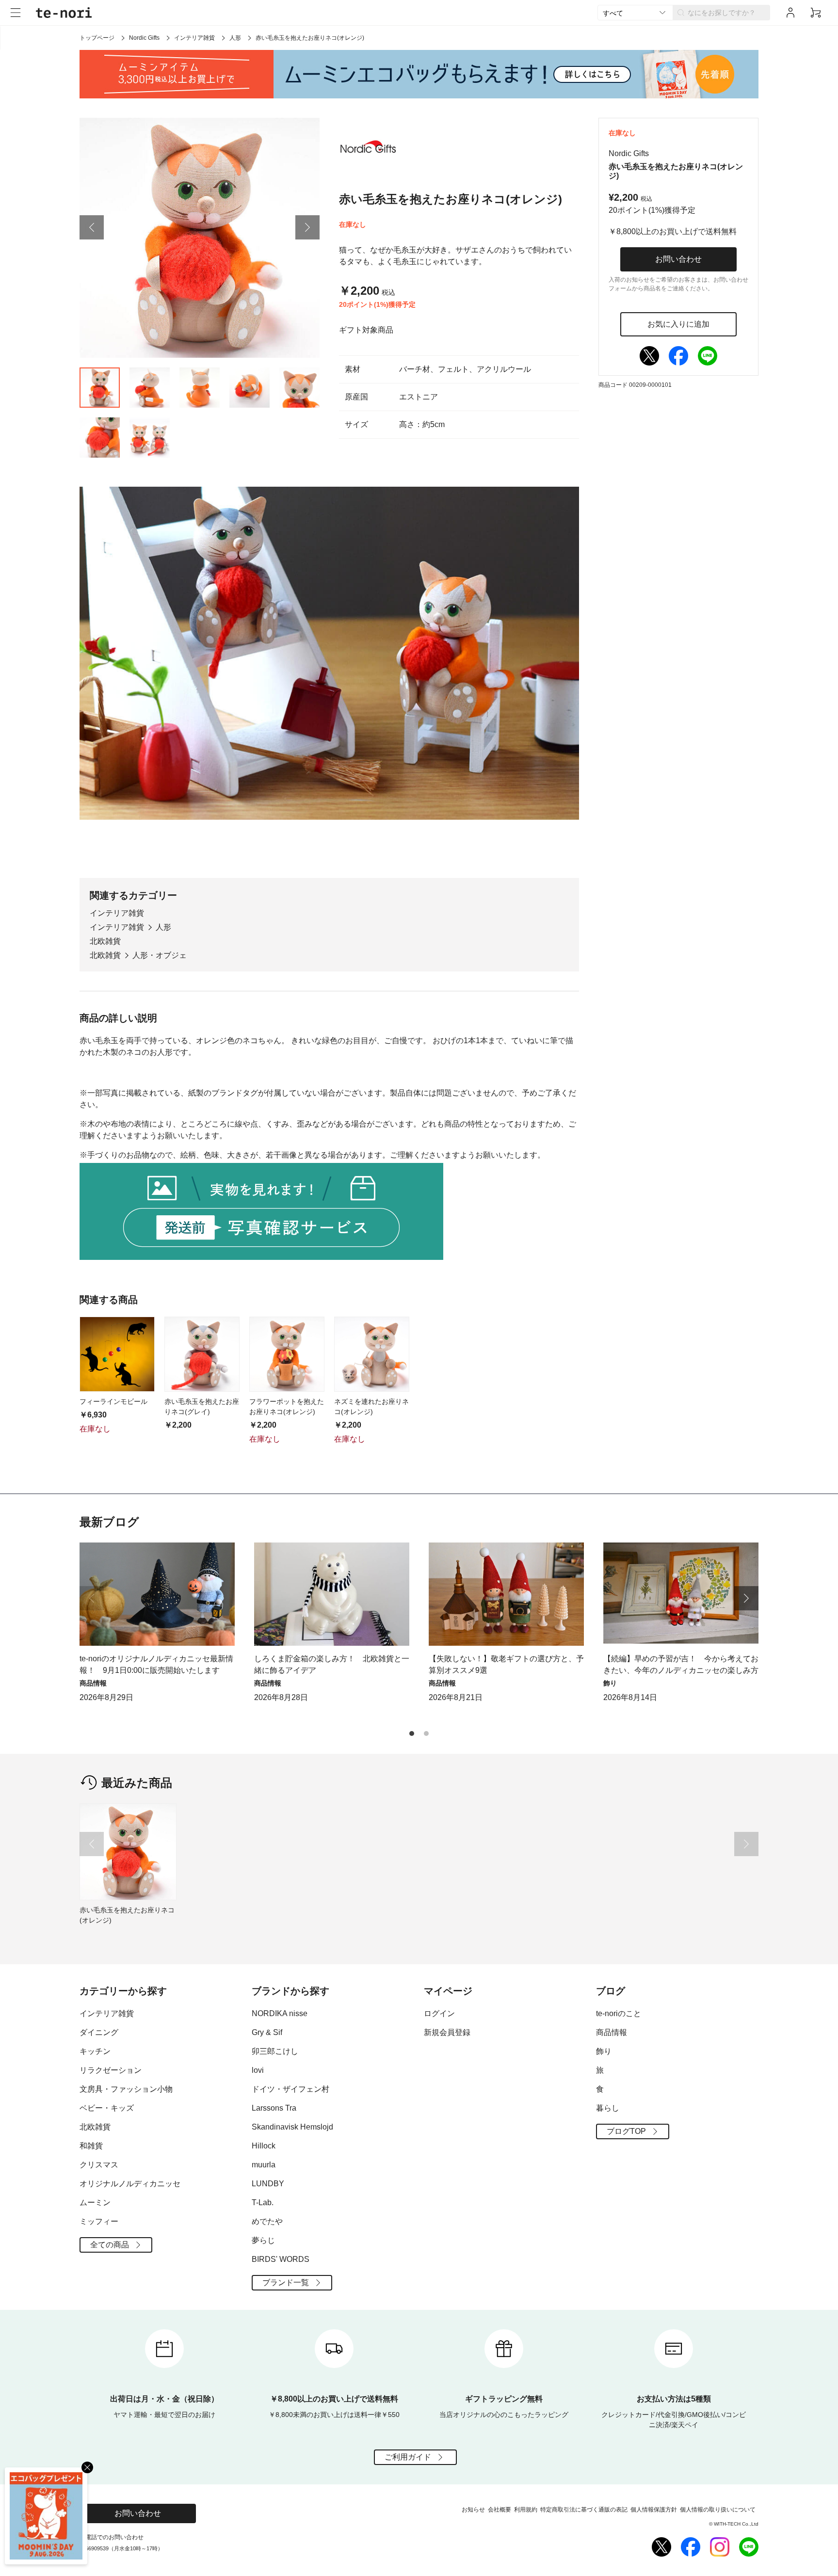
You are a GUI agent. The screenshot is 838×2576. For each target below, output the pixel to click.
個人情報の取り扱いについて (718, 2510)
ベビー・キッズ (107, 2108)
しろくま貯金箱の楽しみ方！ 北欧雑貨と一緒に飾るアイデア (332, 1664)
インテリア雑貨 (194, 38)
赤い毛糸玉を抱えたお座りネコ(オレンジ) (127, 1915)
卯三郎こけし (275, 2051)
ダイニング (99, 2032)
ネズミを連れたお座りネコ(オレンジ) (371, 1407)
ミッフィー (99, 2221)
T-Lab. (263, 2202)
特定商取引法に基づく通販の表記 (584, 2510)
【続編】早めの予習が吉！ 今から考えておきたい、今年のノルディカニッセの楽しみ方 (681, 1664)
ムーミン (95, 2202)
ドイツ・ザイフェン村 (290, 2089)
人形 (235, 38)
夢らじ (263, 2240)
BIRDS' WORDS (281, 2259)
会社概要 (500, 2510)
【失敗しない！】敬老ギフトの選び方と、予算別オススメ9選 (506, 1664)
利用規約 (526, 2510)
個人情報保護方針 (654, 2510)
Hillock (264, 2146)
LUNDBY (268, 2184)
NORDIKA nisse (280, 2013)
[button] (92, 227)
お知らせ (473, 2510)
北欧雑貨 (105, 941)
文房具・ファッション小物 (126, 2089)
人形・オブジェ (160, 955)
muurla (264, 2165)
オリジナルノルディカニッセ (130, 2184)
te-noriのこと (619, 2013)
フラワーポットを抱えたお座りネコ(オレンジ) (287, 1407)
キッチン (95, 2051)
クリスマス (99, 2165)
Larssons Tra (274, 2108)
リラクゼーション (111, 2070)
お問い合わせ (678, 259)
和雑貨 (91, 2146)
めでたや (267, 2221)
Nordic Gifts (144, 38)
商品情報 (612, 2032)
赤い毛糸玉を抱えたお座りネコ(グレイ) (202, 1407)
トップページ (97, 38)
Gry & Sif (267, 2032)
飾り (604, 2051)
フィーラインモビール (113, 1401)
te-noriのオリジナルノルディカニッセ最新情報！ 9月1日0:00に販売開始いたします (156, 1664)
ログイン (439, 2013)
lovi (258, 2070)
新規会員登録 (447, 2032)
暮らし (608, 2108)
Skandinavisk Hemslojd (292, 2127)
